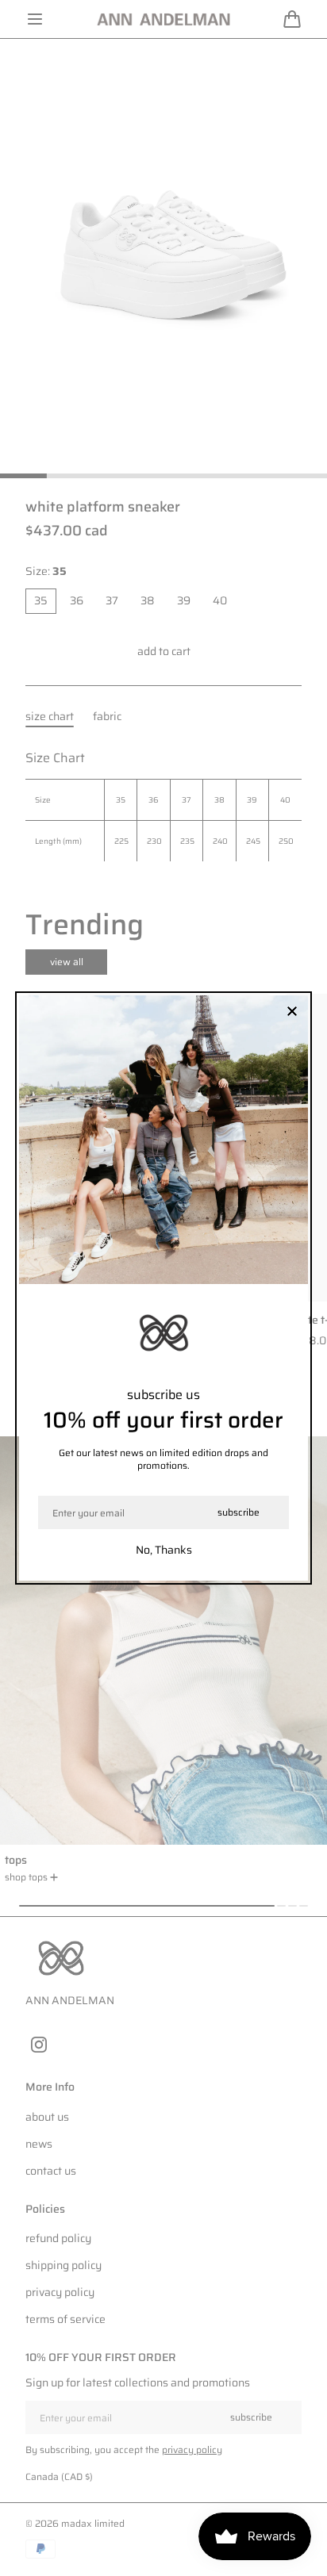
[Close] (292, 1012)
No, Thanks (164, 1550)
